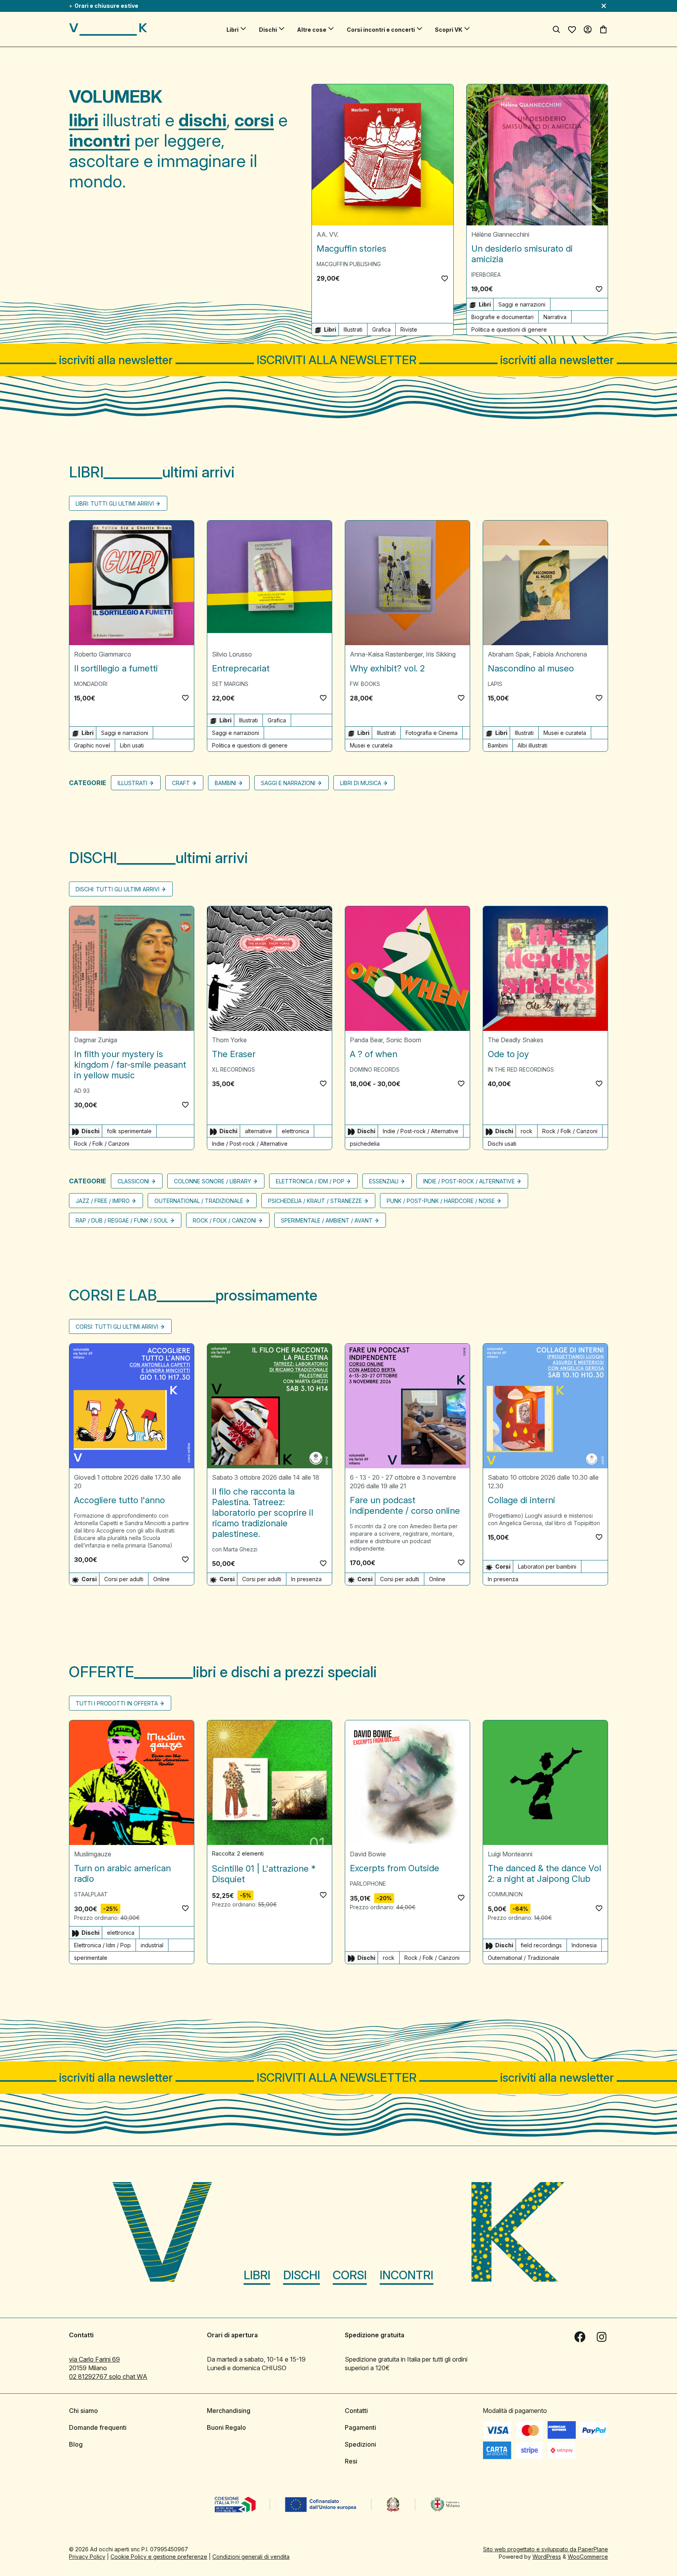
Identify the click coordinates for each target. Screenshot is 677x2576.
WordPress (547, 2557)
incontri (100, 140)
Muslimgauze (93, 1854)
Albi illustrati (532, 745)
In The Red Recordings (521, 1069)
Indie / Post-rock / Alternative (250, 1144)
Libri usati (132, 745)
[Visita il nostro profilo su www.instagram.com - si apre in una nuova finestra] (602, 2337)
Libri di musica (361, 783)
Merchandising (229, 2411)
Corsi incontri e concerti (381, 30)
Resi (351, 2461)
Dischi (268, 30)
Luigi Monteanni (510, 1854)
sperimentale (91, 1958)
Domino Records (375, 1069)
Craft (181, 783)
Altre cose (312, 30)
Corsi (350, 2275)
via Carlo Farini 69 (94, 2359)
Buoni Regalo (226, 2427)
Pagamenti (360, 2427)
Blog (76, 2444)
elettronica (295, 1131)
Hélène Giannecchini (500, 234)
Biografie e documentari (502, 317)
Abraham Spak (509, 654)
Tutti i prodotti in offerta (117, 1703)
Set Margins (230, 684)
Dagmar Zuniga (96, 1040)
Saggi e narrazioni (522, 304)
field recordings (541, 1945)
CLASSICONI (133, 1181)
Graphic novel (92, 745)
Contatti (356, 2411)
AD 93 (82, 1091)
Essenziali (384, 1181)
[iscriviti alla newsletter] (338, 360)
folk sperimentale (129, 1131)
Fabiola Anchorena (560, 654)
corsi (254, 120)
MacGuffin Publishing (349, 264)
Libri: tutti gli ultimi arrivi (115, 503)
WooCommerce (588, 2557)
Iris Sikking (441, 654)
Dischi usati (502, 1144)
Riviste (409, 329)
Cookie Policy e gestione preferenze (159, 2557)
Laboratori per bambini (547, 1566)
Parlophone (368, 1884)
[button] (445, 278)
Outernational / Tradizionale (199, 1201)
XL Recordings (234, 1069)
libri (84, 120)
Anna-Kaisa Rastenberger (386, 654)
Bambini (498, 745)
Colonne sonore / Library (213, 1181)
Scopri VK (449, 30)
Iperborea (486, 275)
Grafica (381, 329)
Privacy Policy (87, 2557)
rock (527, 1131)
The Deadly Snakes (516, 1040)
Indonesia (584, 1945)
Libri (233, 30)
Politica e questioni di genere (509, 329)
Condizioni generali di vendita (251, 2557)
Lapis (495, 684)
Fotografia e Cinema (432, 733)
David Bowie (368, 1854)
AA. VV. (328, 234)
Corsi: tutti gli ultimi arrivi (117, 1327)
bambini (225, 783)
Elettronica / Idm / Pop (310, 1181)
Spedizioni (360, 2444)
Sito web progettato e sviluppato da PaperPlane (546, 2549)
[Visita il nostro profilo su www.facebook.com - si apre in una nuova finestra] (580, 2337)
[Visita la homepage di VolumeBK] (108, 29)
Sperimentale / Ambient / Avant (327, 1220)
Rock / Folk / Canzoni (102, 1144)
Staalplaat (91, 1894)
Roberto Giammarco (103, 654)
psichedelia (365, 1144)
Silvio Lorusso (232, 654)
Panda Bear (366, 1040)
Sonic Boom (404, 1040)
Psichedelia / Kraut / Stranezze (315, 1201)
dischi (203, 120)
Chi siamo (83, 2411)
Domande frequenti (98, 2427)
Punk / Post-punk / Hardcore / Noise (441, 1201)
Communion (505, 1894)
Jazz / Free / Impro (103, 1201)
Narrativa (555, 317)
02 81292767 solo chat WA (108, 2376)
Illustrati (353, 329)
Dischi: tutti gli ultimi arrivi (118, 889)
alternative (258, 1131)
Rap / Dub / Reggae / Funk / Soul (122, 1220)
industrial (152, 1945)
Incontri (406, 2275)
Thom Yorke (229, 1040)
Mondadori (91, 684)
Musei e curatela (371, 745)
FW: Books (365, 684)
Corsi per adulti (124, 1579)
